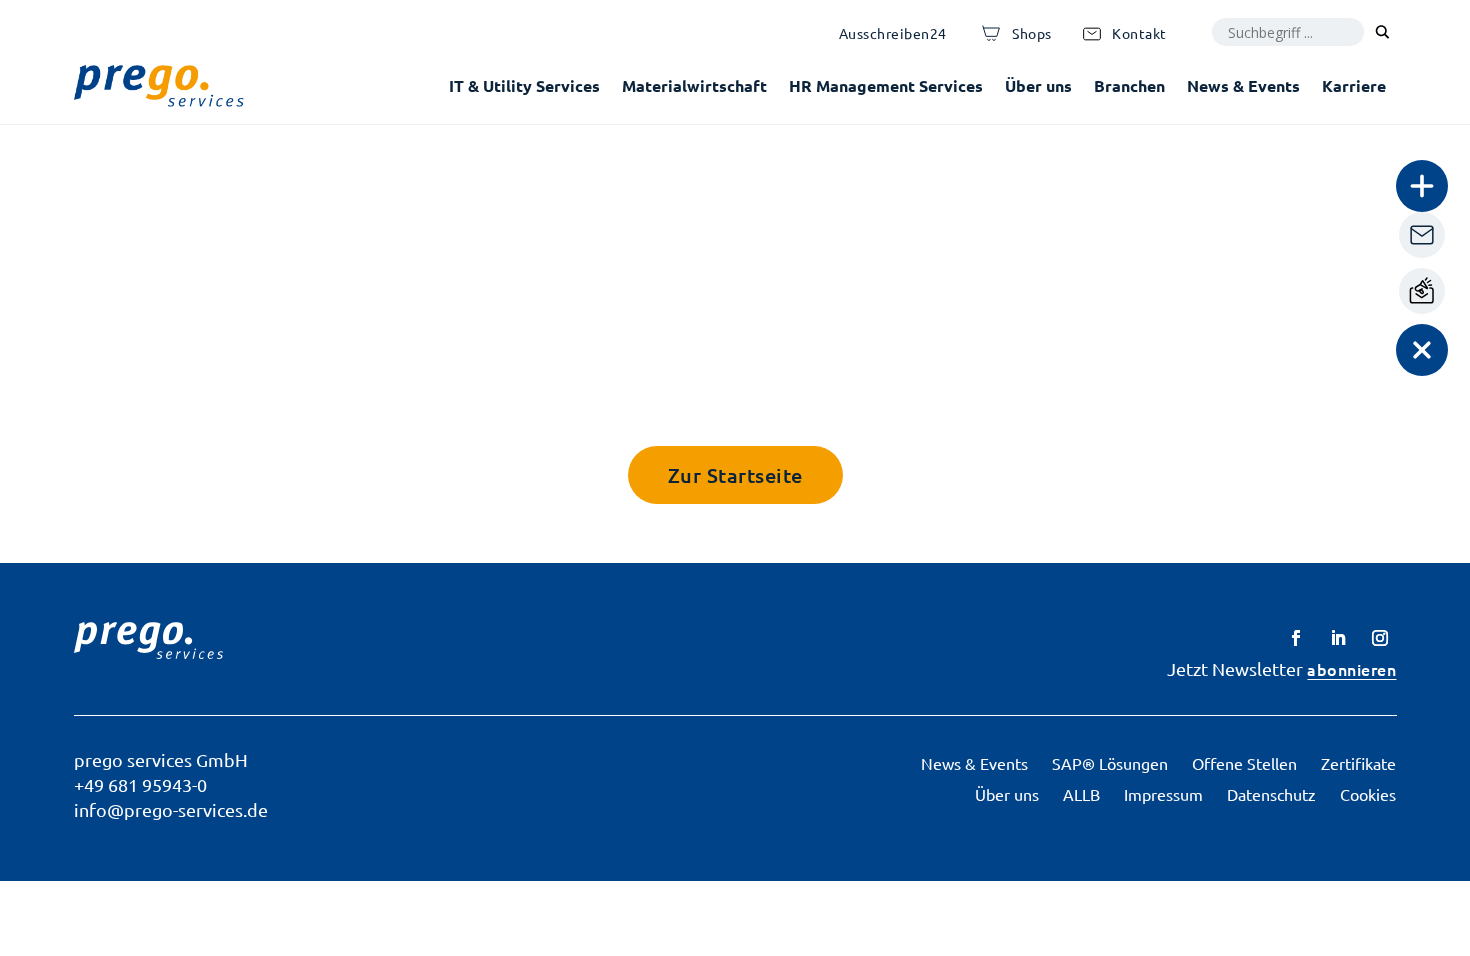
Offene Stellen (1244, 763)
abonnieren (1351, 669)
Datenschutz (1271, 794)
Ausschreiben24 (893, 33)
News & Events (1243, 85)
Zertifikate (1358, 763)
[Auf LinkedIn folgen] (1338, 638)
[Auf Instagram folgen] (1380, 638)
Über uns (1038, 85)
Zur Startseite (735, 475)
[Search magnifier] (1383, 32)
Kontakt (1139, 33)
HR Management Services (886, 85)
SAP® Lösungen (1110, 763)
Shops (1032, 33)
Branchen (1129, 85)
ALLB (1081, 794)
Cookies (1368, 794)
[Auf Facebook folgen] (1296, 638)
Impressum (1163, 794)
